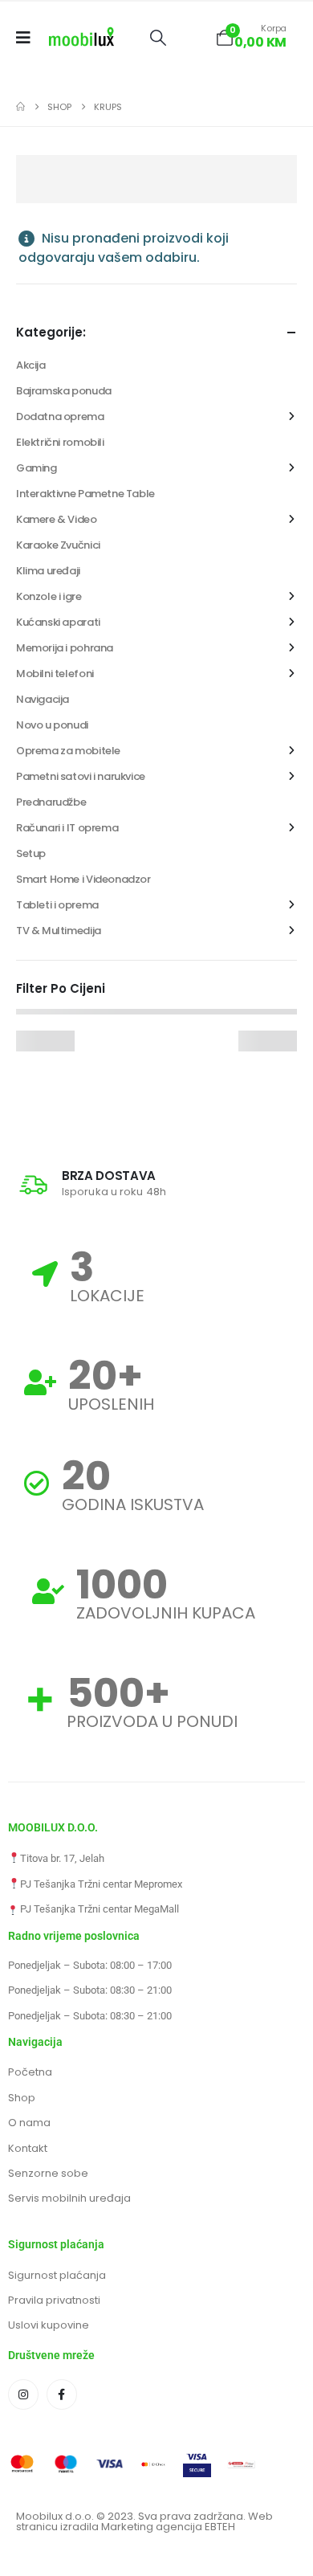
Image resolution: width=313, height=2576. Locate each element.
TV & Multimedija (59, 931)
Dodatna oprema (60, 416)
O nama (29, 2123)
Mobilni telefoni (55, 674)
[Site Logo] (81, 38)
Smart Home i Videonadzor (83, 879)
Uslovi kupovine (49, 2325)
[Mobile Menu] (28, 38)
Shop (22, 2098)
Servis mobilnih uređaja (69, 2198)
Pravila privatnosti (54, 2300)
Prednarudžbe (51, 802)
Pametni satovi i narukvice (81, 776)
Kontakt (28, 2148)
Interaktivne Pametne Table (85, 494)
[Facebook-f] (62, 2394)
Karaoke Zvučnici (58, 545)
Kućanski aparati (58, 622)
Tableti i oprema (57, 905)
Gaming (37, 468)
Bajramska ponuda (64, 391)
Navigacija (43, 699)
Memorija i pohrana (65, 648)
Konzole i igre (49, 596)
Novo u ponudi (52, 725)
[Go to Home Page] (20, 107)
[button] (158, 38)
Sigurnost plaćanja (57, 2275)
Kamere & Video (57, 519)
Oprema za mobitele (68, 751)
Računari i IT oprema (67, 828)
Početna (30, 2072)
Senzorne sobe (48, 2173)
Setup (31, 853)
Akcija (31, 365)
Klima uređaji (48, 571)
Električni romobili (60, 442)
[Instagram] (23, 2394)
